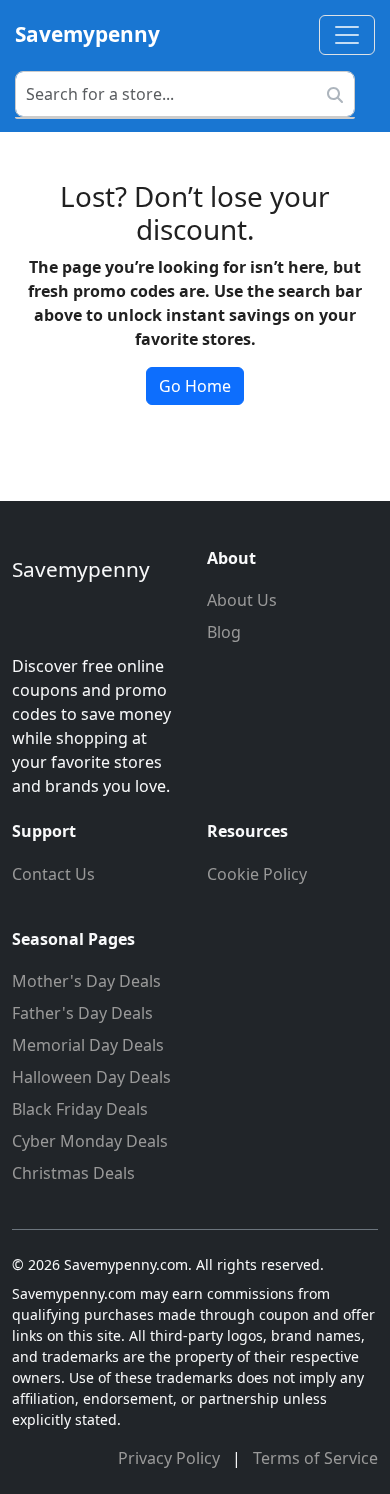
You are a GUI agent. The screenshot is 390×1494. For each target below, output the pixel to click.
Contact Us (53, 874)
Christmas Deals (73, 1173)
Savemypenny (87, 34)
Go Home (195, 386)
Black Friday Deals (80, 1109)
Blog (224, 632)
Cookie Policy (257, 874)
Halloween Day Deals (91, 1077)
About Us (242, 600)
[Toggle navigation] (347, 35)
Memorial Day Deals (88, 1045)
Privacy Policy (171, 1458)
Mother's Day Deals (86, 981)
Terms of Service (315, 1458)
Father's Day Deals (82, 1013)
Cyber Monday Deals (90, 1141)
